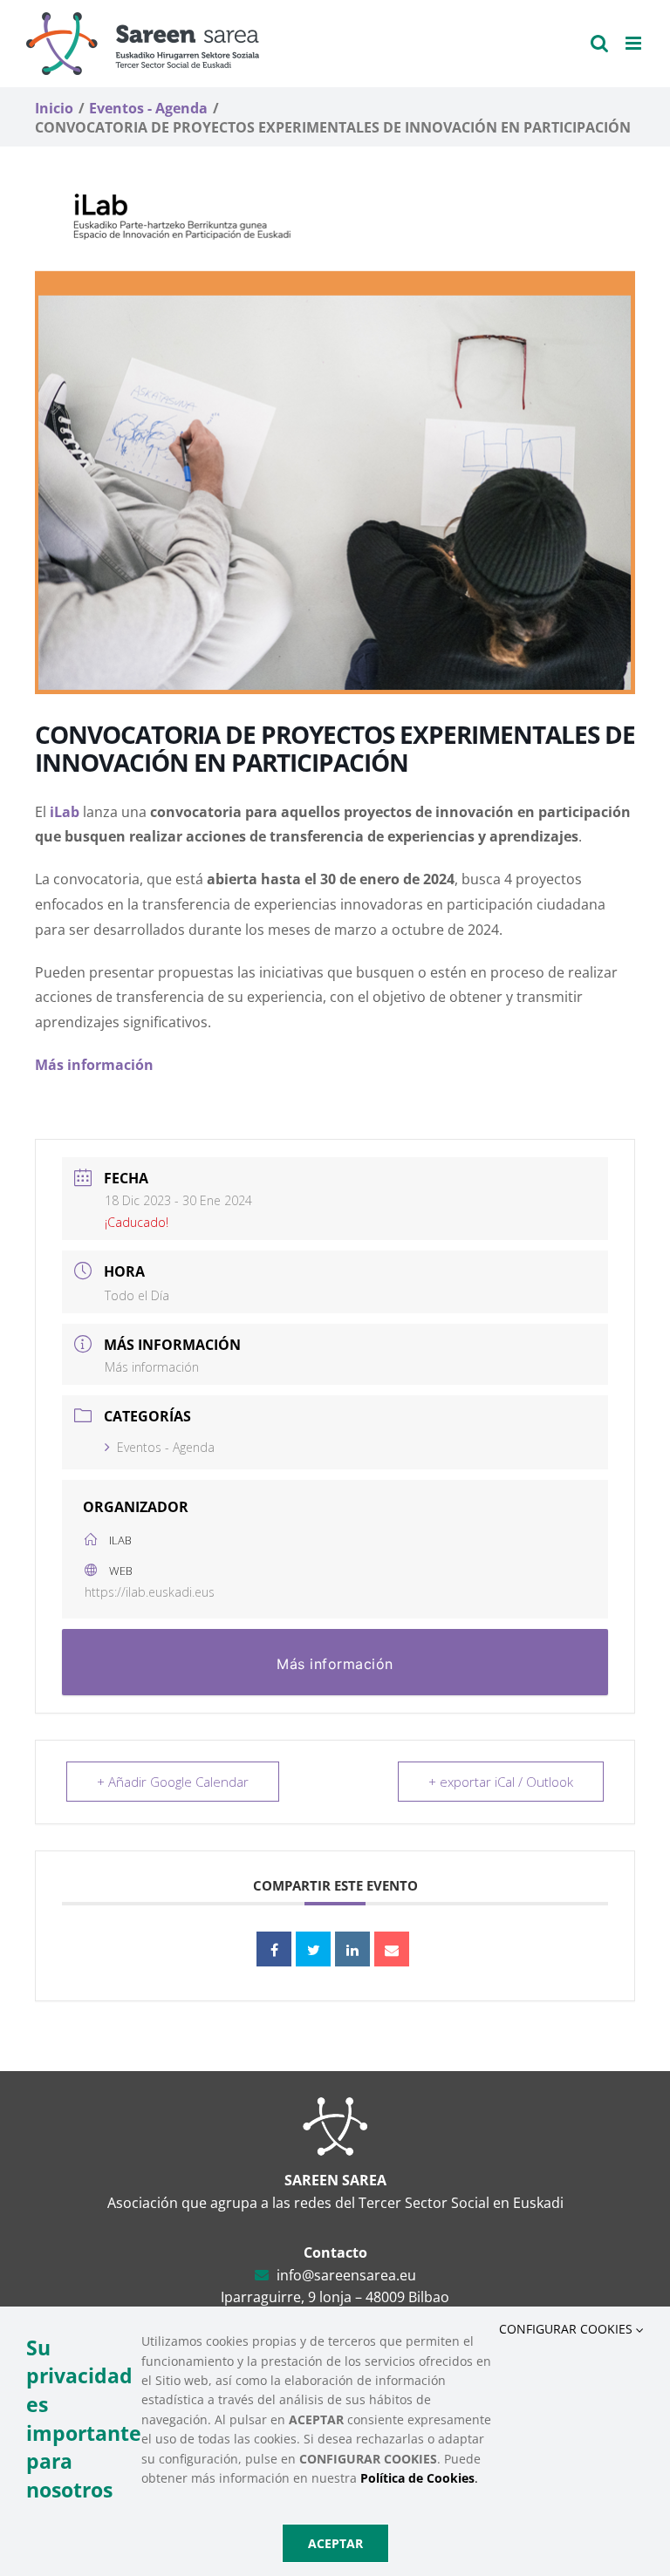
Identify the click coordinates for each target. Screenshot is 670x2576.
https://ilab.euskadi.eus (150, 1592)
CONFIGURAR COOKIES (567, 2329)
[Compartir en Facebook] (274, 1949)
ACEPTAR (335, 2543)
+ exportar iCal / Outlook (501, 1782)
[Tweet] (313, 1949)
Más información (152, 1367)
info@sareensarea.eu (346, 2275)
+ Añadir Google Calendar (173, 1782)
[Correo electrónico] (392, 1949)
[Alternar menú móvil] (635, 43)
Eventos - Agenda (166, 1447)
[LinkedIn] (352, 1949)
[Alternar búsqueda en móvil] (599, 43)
